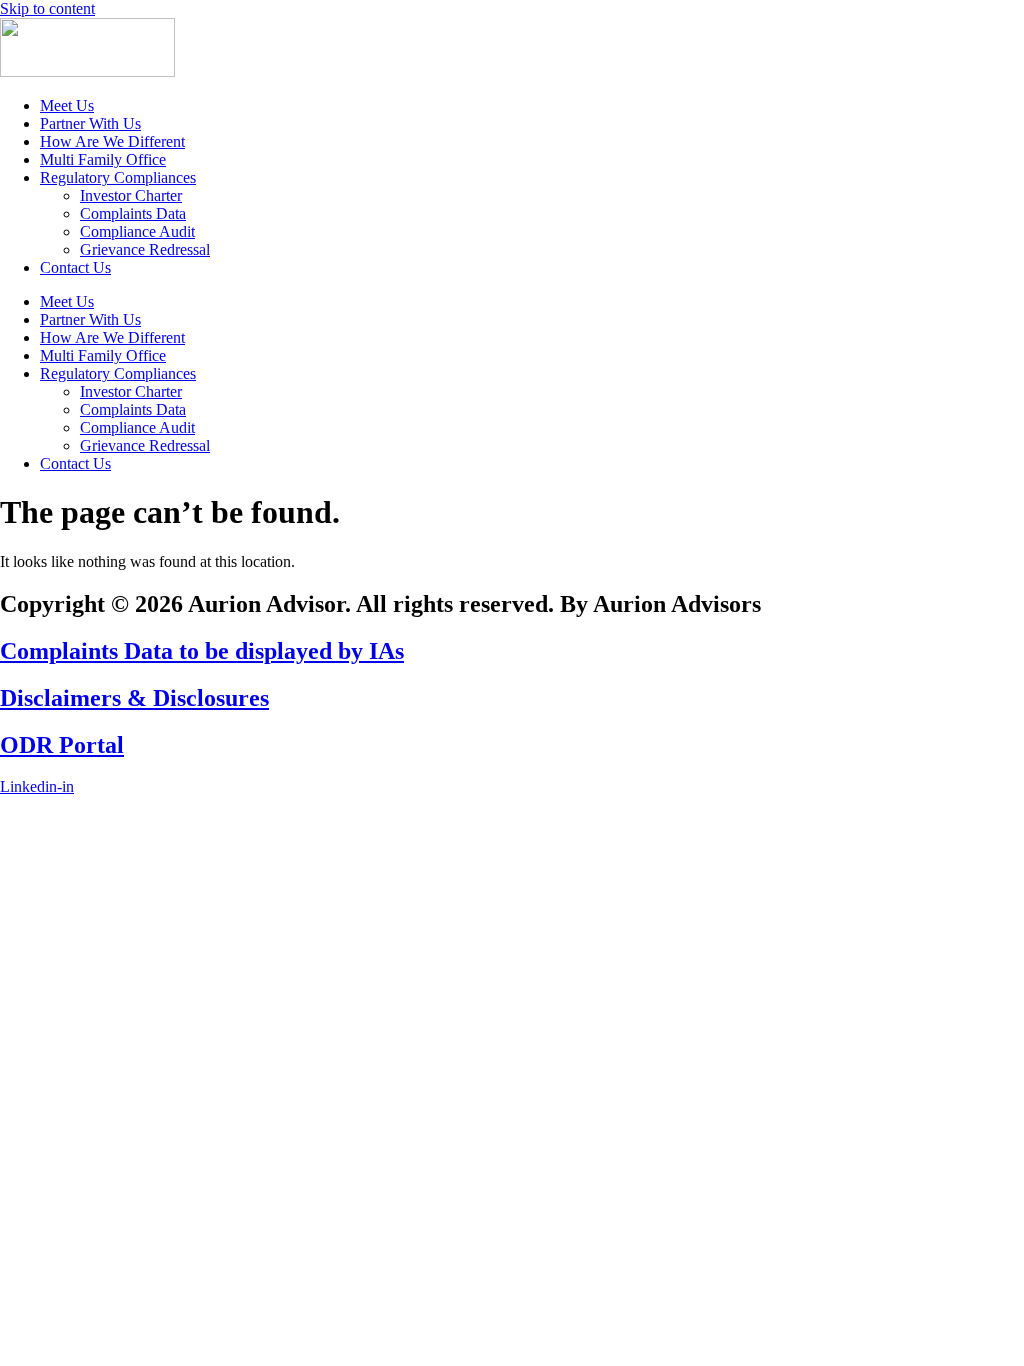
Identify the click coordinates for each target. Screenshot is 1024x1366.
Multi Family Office (103, 159)
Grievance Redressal (145, 249)
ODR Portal (62, 745)
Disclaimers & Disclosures (134, 698)
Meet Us (67, 105)
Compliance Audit (137, 231)
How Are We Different (112, 141)
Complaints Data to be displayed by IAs (202, 651)
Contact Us (75, 267)
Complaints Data (133, 213)
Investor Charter (131, 195)
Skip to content (47, 8)
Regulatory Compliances (118, 177)
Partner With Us (90, 123)
